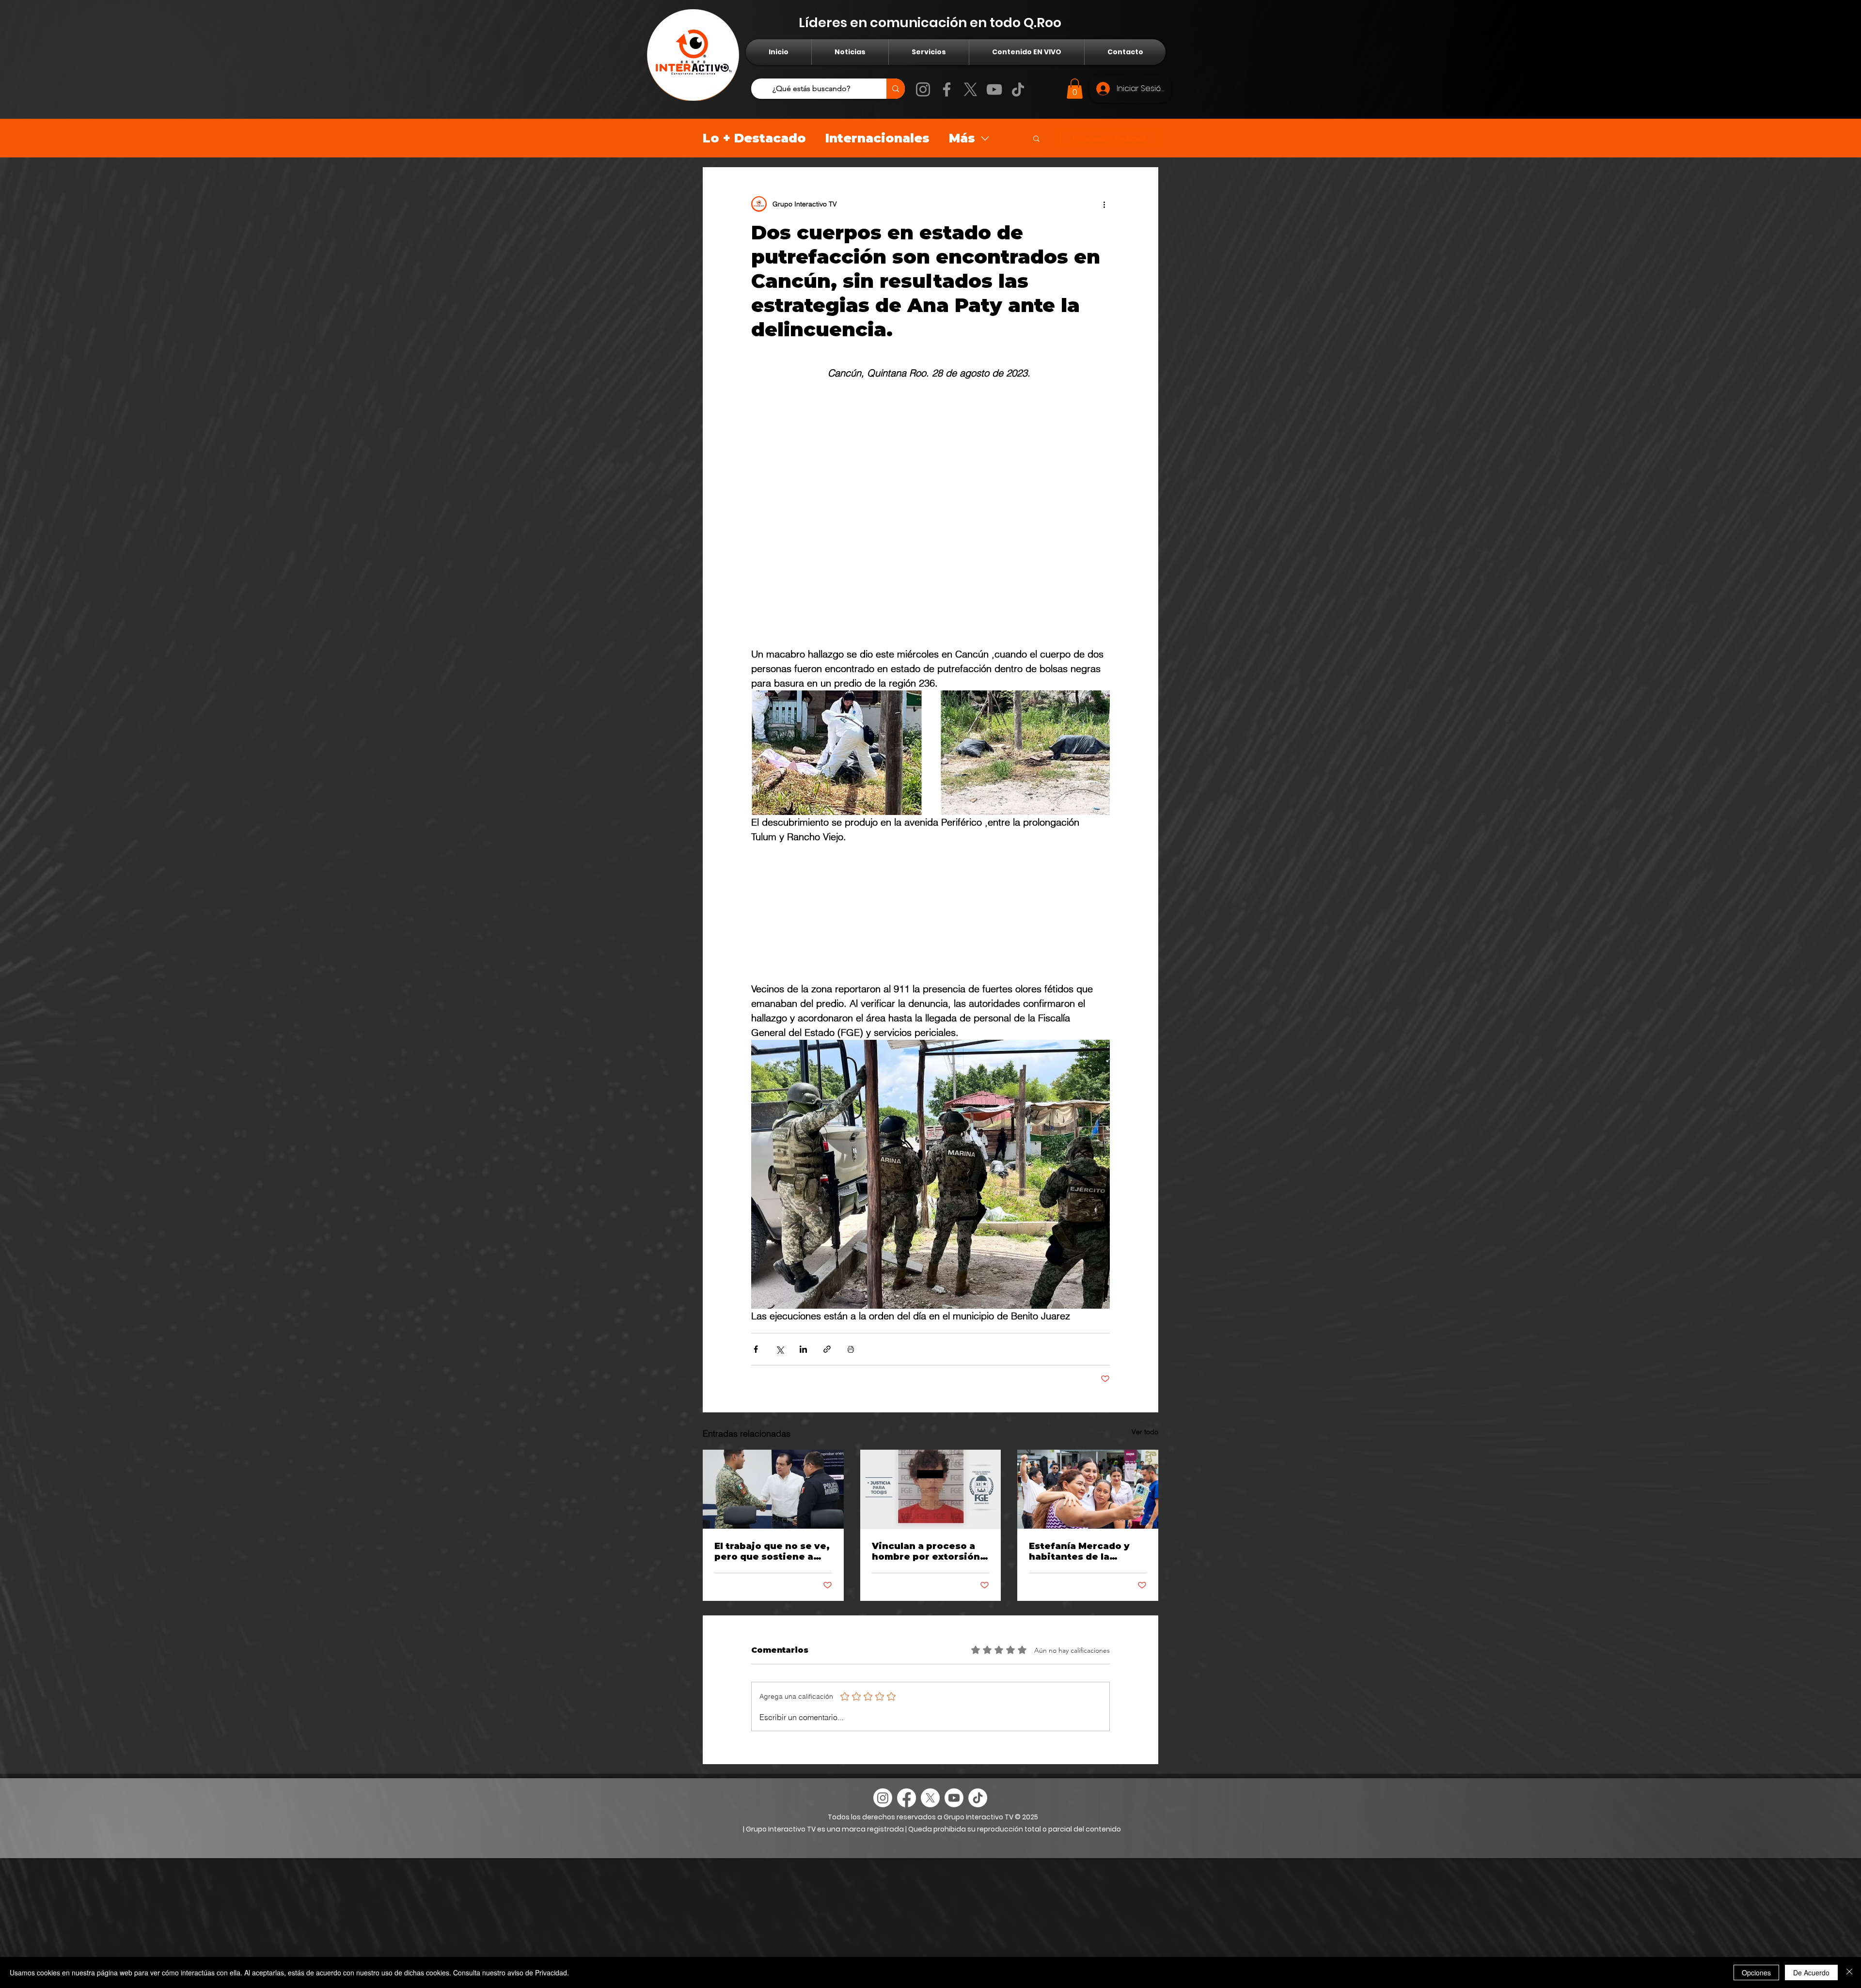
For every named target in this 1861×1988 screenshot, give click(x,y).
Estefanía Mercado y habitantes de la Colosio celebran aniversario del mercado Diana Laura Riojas (1081, 1551)
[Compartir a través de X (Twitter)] (780, 1349)
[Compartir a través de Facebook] (756, 1349)
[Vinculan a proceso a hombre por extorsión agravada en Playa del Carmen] (931, 1489)
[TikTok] (1018, 89)
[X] (970, 89)
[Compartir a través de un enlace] (827, 1349)
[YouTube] (994, 89)
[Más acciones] (1104, 204)
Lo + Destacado (754, 138)
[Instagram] (923, 89)
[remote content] (930, 514)
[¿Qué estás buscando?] (896, 89)
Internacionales (877, 138)
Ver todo (1145, 1432)
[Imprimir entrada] (851, 1349)
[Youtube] (954, 1798)
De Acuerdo (1811, 1972)
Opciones (1756, 1972)
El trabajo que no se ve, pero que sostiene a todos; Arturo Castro (772, 1551)
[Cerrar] (1849, 1972)
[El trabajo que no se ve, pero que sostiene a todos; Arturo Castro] (773, 1489)
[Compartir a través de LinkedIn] (803, 1349)
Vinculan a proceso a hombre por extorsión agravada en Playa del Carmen (926, 1551)
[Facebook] (947, 89)
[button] (1075, 89)
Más (962, 138)
